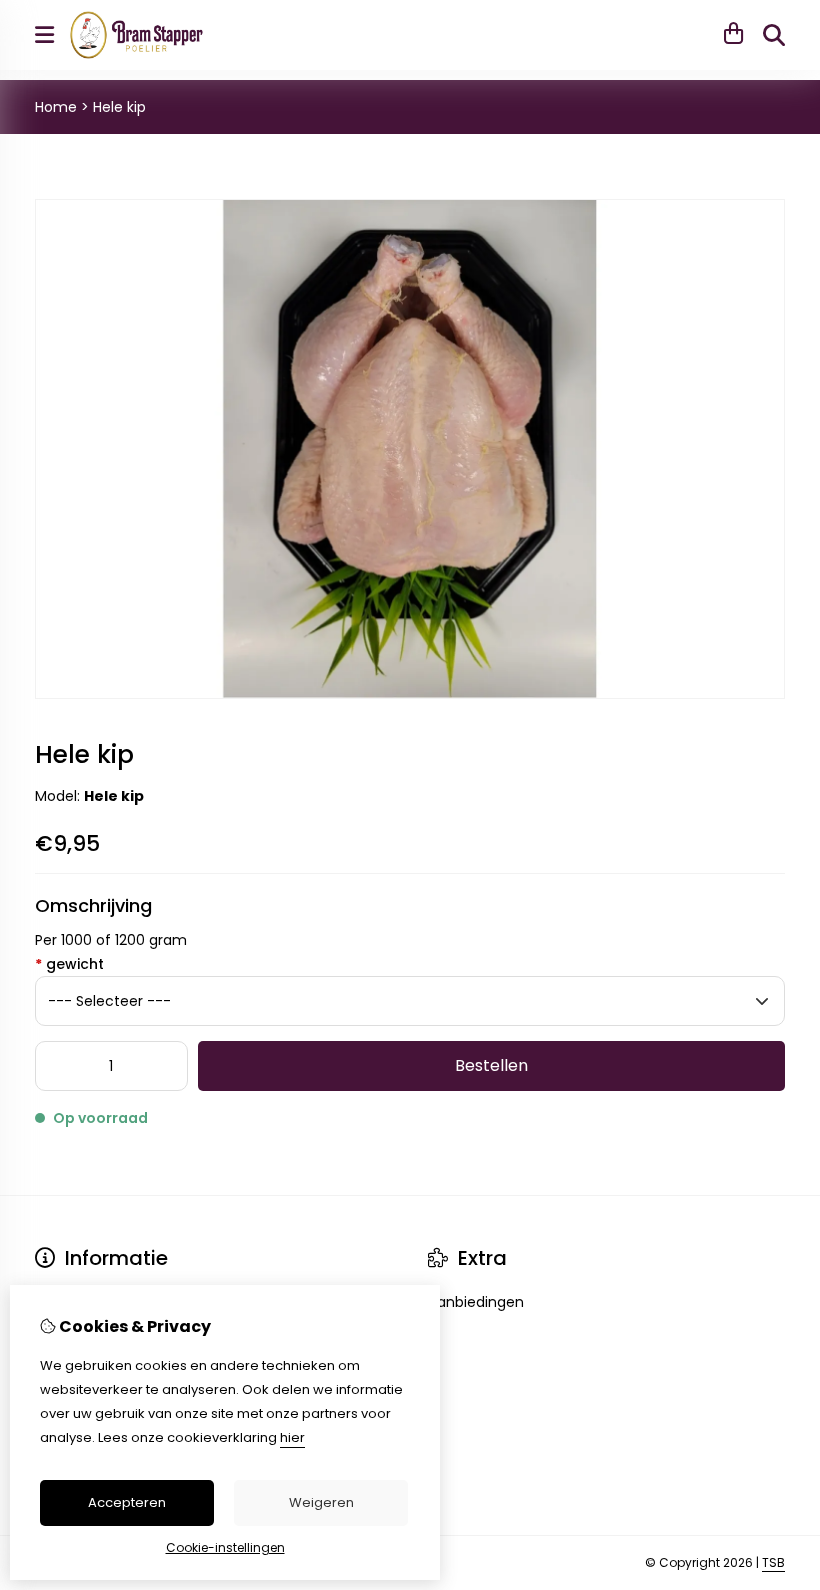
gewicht (69, 964)
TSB (773, 1562)
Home (56, 107)
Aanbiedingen (476, 1302)
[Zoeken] (774, 35)
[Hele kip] (410, 694)
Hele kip (119, 107)
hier (292, 1437)
